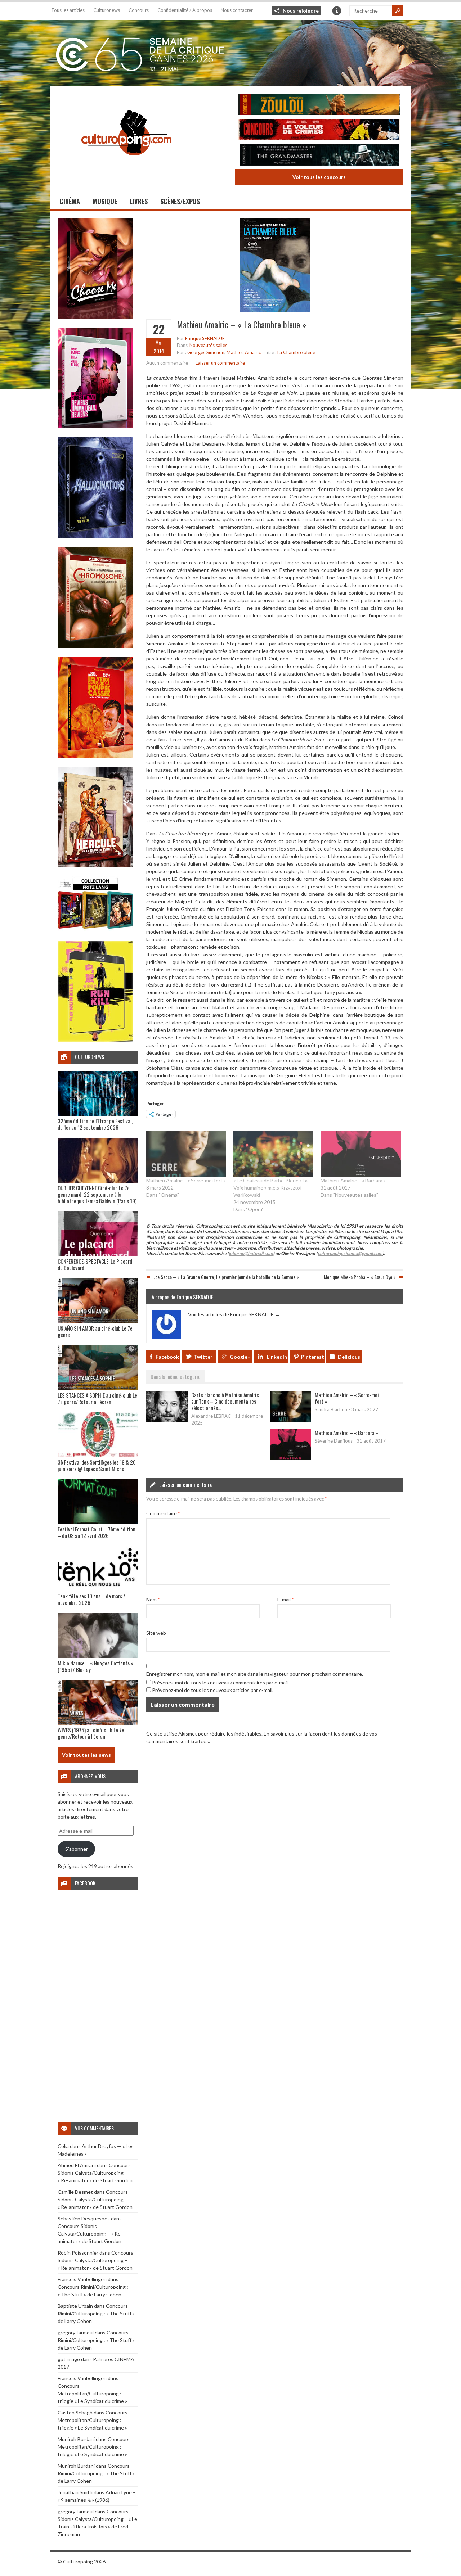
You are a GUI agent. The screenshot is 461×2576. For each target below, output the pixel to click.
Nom (153, 1599)
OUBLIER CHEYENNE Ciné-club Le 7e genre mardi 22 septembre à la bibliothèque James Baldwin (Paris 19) (97, 1194)
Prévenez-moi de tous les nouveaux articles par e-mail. (213, 1690)
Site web (156, 1633)
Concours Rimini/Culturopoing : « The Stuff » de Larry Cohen (96, 2313)
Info (337, 11)
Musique (105, 201)
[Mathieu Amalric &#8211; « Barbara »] (361, 1154)
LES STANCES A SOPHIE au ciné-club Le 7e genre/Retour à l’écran (97, 1398)
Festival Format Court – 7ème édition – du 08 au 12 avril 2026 (97, 1532)
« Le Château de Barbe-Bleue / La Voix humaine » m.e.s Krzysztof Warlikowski (270, 1188)
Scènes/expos (180, 201)
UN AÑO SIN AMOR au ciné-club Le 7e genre (95, 1331)
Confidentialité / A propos (185, 10)
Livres (139, 201)
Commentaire (163, 1513)
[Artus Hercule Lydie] (95, 865)
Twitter (203, 1357)
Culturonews (107, 10)
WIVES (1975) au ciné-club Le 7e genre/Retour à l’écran (91, 1733)
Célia (63, 2146)
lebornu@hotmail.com (251, 1253)
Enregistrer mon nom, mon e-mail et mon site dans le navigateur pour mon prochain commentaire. (255, 1674)
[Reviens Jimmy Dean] (95, 426)
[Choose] (95, 317)
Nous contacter (237, 10)
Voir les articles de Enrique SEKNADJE (234, 1314)
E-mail (285, 1599)
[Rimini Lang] (95, 930)
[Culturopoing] (126, 165)
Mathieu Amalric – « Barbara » (353, 1180)
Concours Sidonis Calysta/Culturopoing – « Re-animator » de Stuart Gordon (95, 2173)
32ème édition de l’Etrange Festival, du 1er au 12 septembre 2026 (95, 1124)
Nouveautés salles (208, 345)
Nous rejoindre (301, 11)
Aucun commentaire (167, 363)
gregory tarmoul (76, 2333)
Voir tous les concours (319, 177)
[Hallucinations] (95, 536)
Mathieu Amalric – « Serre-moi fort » (186, 1180)
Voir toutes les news (86, 1755)
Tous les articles (68, 10)
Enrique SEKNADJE (205, 338)
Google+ (240, 1357)
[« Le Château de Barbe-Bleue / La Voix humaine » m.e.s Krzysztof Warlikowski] (273, 1154)
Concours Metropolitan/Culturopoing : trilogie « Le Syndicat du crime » (92, 2393)
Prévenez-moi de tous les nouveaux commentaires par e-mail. (220, 1682)
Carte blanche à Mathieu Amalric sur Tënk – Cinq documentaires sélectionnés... (225, 1401)
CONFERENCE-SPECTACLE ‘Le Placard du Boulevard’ (95, 1264)
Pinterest (313, 1357)
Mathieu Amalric (244, 352)
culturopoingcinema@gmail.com (350, 1253)
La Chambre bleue (296, 352)
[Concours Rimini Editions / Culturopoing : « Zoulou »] (319, 105)
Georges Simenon (206, 352)
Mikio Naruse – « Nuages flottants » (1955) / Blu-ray (95, 1666)
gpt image (69, 2359)
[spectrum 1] (95, 1040)
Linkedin (277, 1357)
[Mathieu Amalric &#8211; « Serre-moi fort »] (186, 1154)
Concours (139, 10)
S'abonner (77, 1849)
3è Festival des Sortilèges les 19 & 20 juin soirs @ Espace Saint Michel (97, 1465)
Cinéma (70, 201)
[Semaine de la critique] (230, 52)
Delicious (349, 1357)
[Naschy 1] (95, 756)
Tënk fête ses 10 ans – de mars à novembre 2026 (92, 1599)
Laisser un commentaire (220, 363)
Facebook (167, 1357)
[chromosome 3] (95, 646)
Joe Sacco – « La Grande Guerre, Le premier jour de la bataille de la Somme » (226, 1277)
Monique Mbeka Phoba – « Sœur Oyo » (360, 1277)
